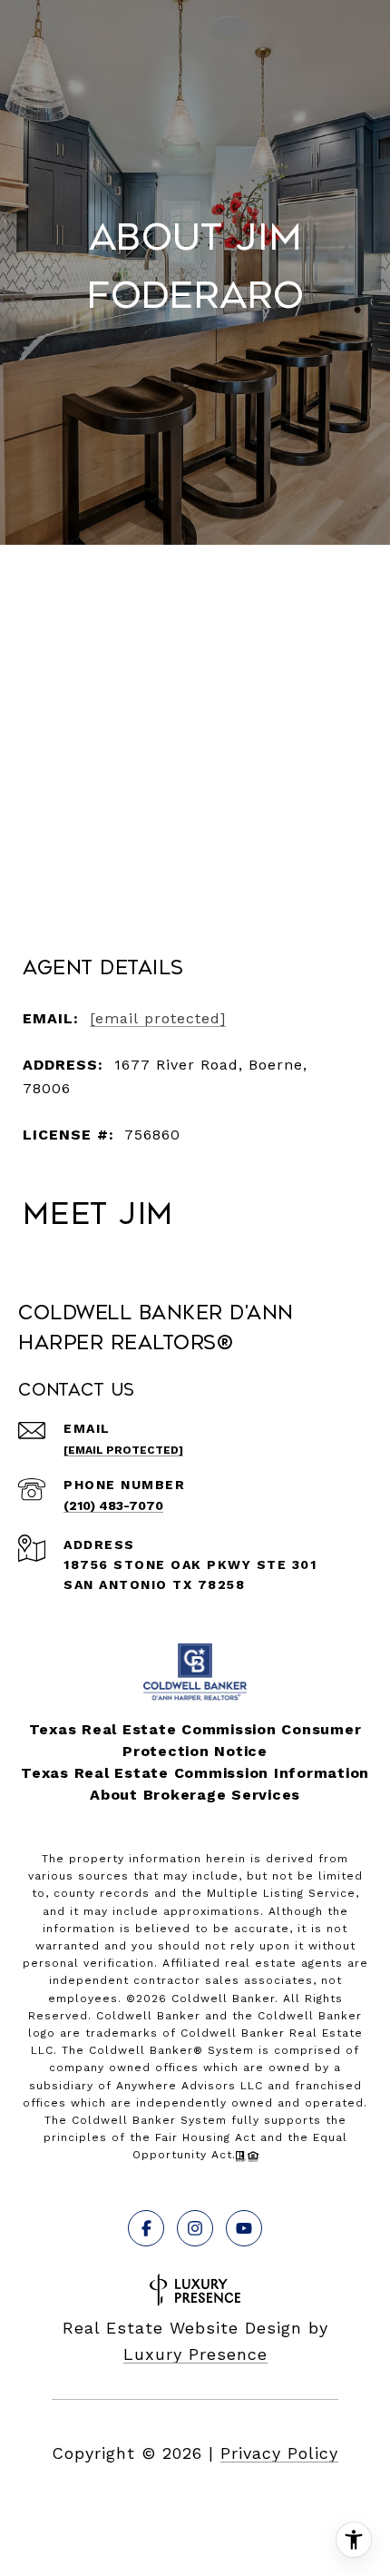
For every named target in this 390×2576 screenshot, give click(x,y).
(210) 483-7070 (113, 1505)
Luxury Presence (195, 2354)
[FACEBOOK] (146, 2228)
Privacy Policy (279, 2453)
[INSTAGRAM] (195, 2228)
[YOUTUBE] (244, 2228)
